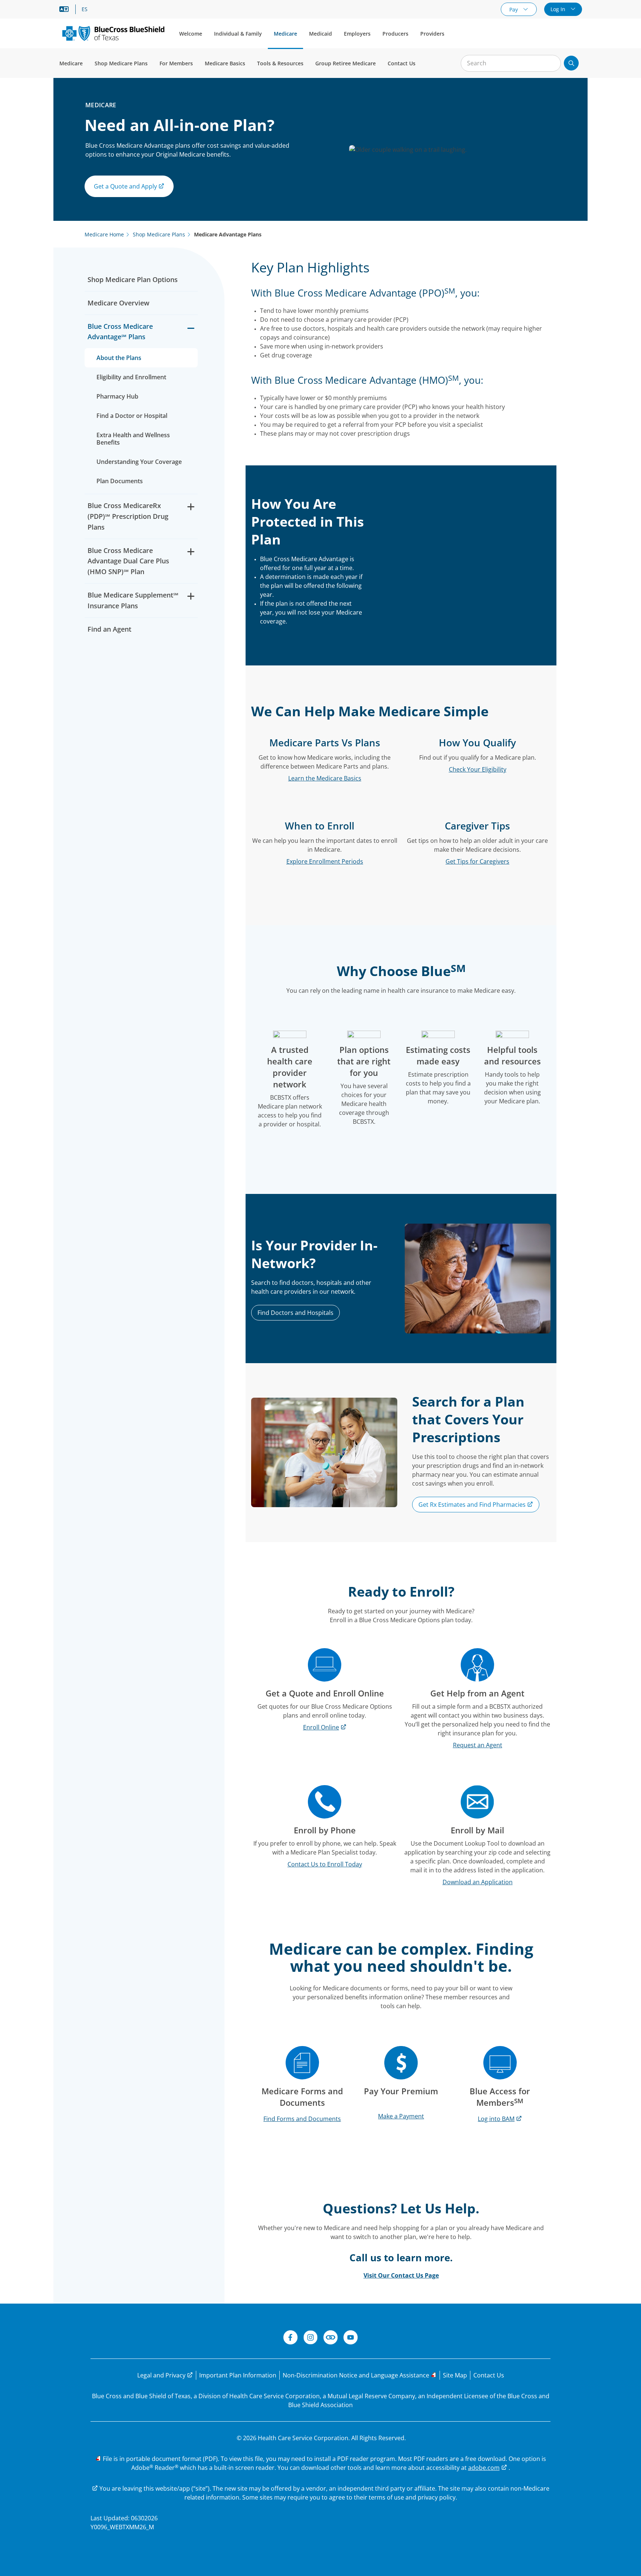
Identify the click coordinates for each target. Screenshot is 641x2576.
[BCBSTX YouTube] (351, 2338)
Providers (432, 34)
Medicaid (320, 34)
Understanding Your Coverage (139, 462)
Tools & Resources (280, 63)
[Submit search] (571, 63)
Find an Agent (109, 629)
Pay (514, 9)
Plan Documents (120, 481)
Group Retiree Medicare (346, 63)
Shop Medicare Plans (121, 63)
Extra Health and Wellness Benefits (133, 439)
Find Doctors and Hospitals (295, 1313)
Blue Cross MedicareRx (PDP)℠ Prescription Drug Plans (128, 516)
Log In (559, 9)
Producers (395, 34)
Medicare (285, 34)
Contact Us (402, 63)
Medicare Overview (119, 303)
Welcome (191, 34)
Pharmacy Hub (117, 396)
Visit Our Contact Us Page (401, 2275)
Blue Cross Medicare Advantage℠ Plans (120, 332)
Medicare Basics (225, 63)
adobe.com (484, 2468)
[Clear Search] (551, 63)
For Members (176, 63)
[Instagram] (310, 2338)
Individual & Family (238, 34)
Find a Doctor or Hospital (132, 416)
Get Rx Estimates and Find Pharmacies (473, 1505)
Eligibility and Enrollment (131, 377)
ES (85, 9)
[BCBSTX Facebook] (290, 2338)
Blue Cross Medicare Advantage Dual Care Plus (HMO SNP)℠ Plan (128, 561)
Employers (357, 34)
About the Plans (119, 358)
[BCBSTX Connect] (331, 2338)
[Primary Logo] (113, 33)
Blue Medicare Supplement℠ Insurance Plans (133, 600)
